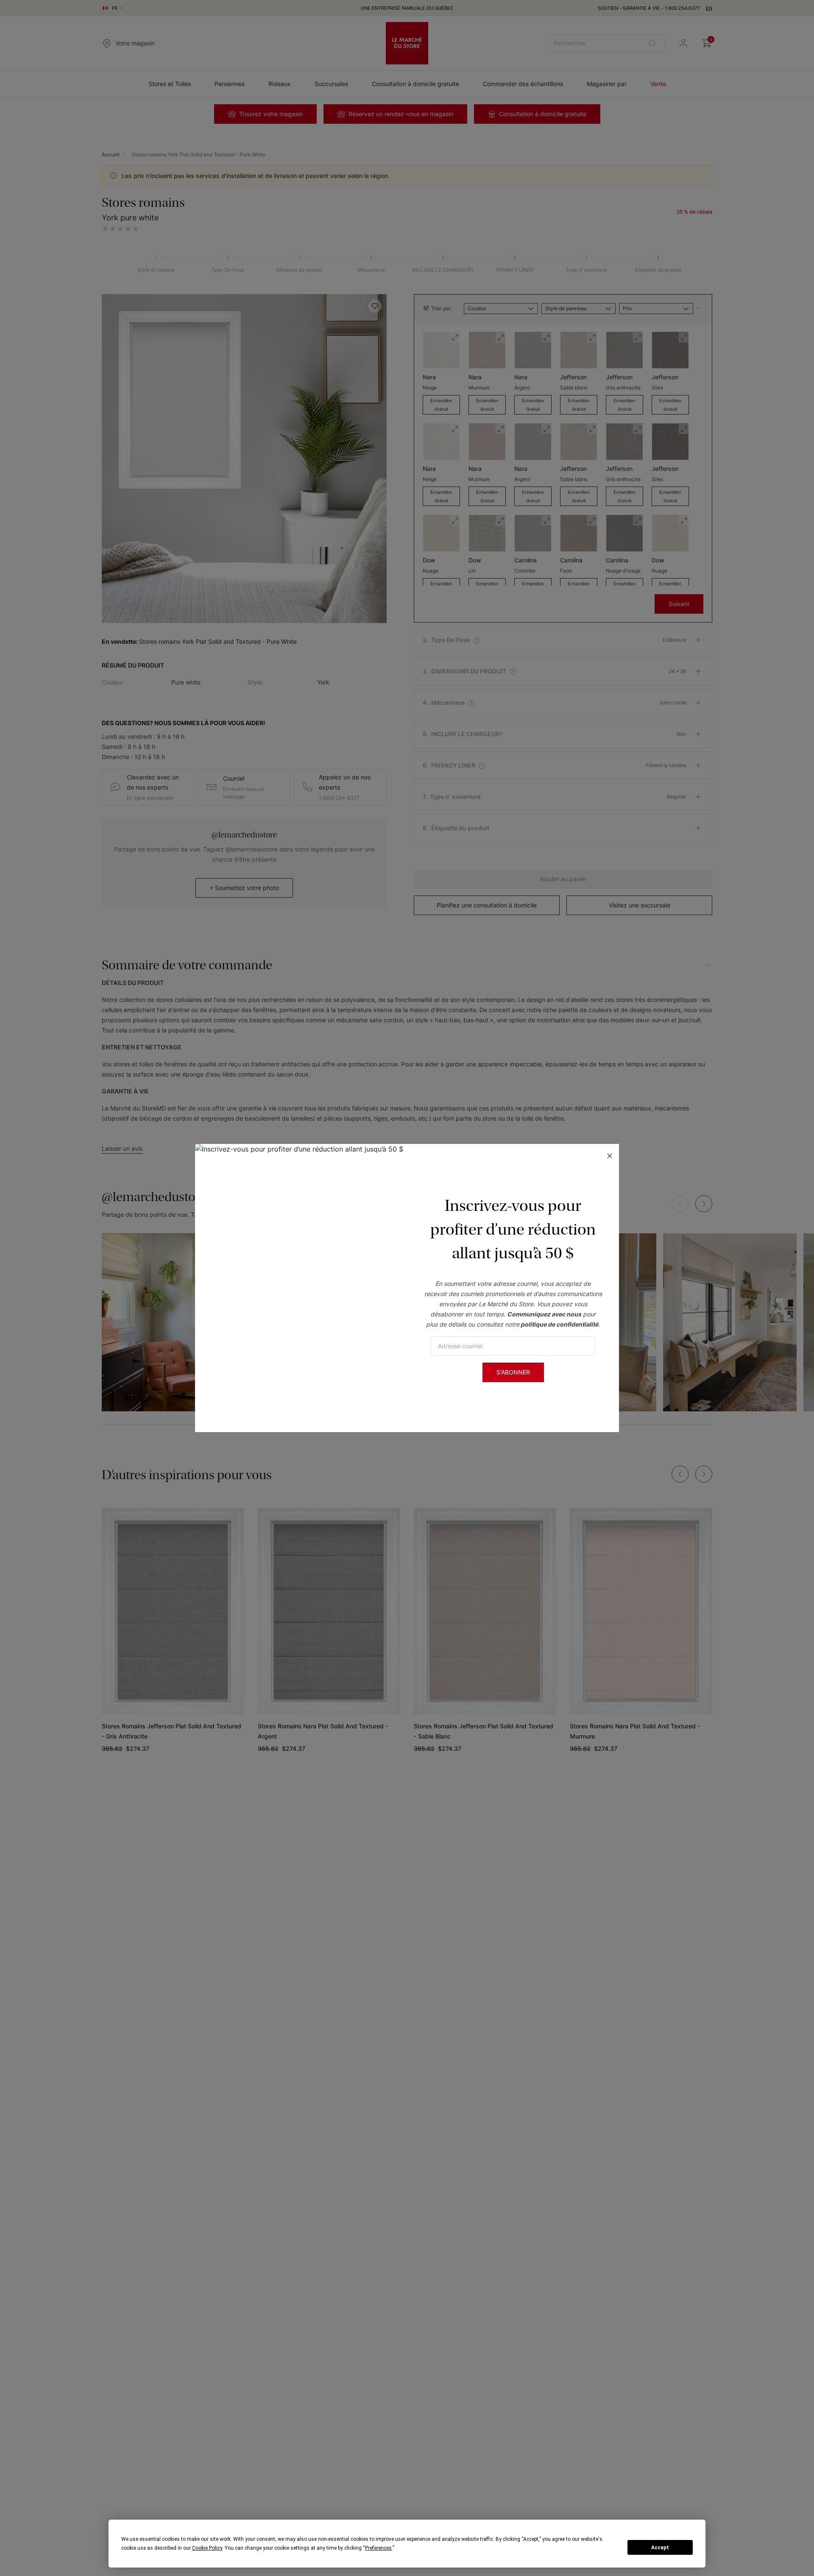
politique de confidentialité (559, 1324)
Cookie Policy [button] (207, 2548)
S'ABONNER (513, 1372)
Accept (660, 2548)
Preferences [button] (378, 2548)
